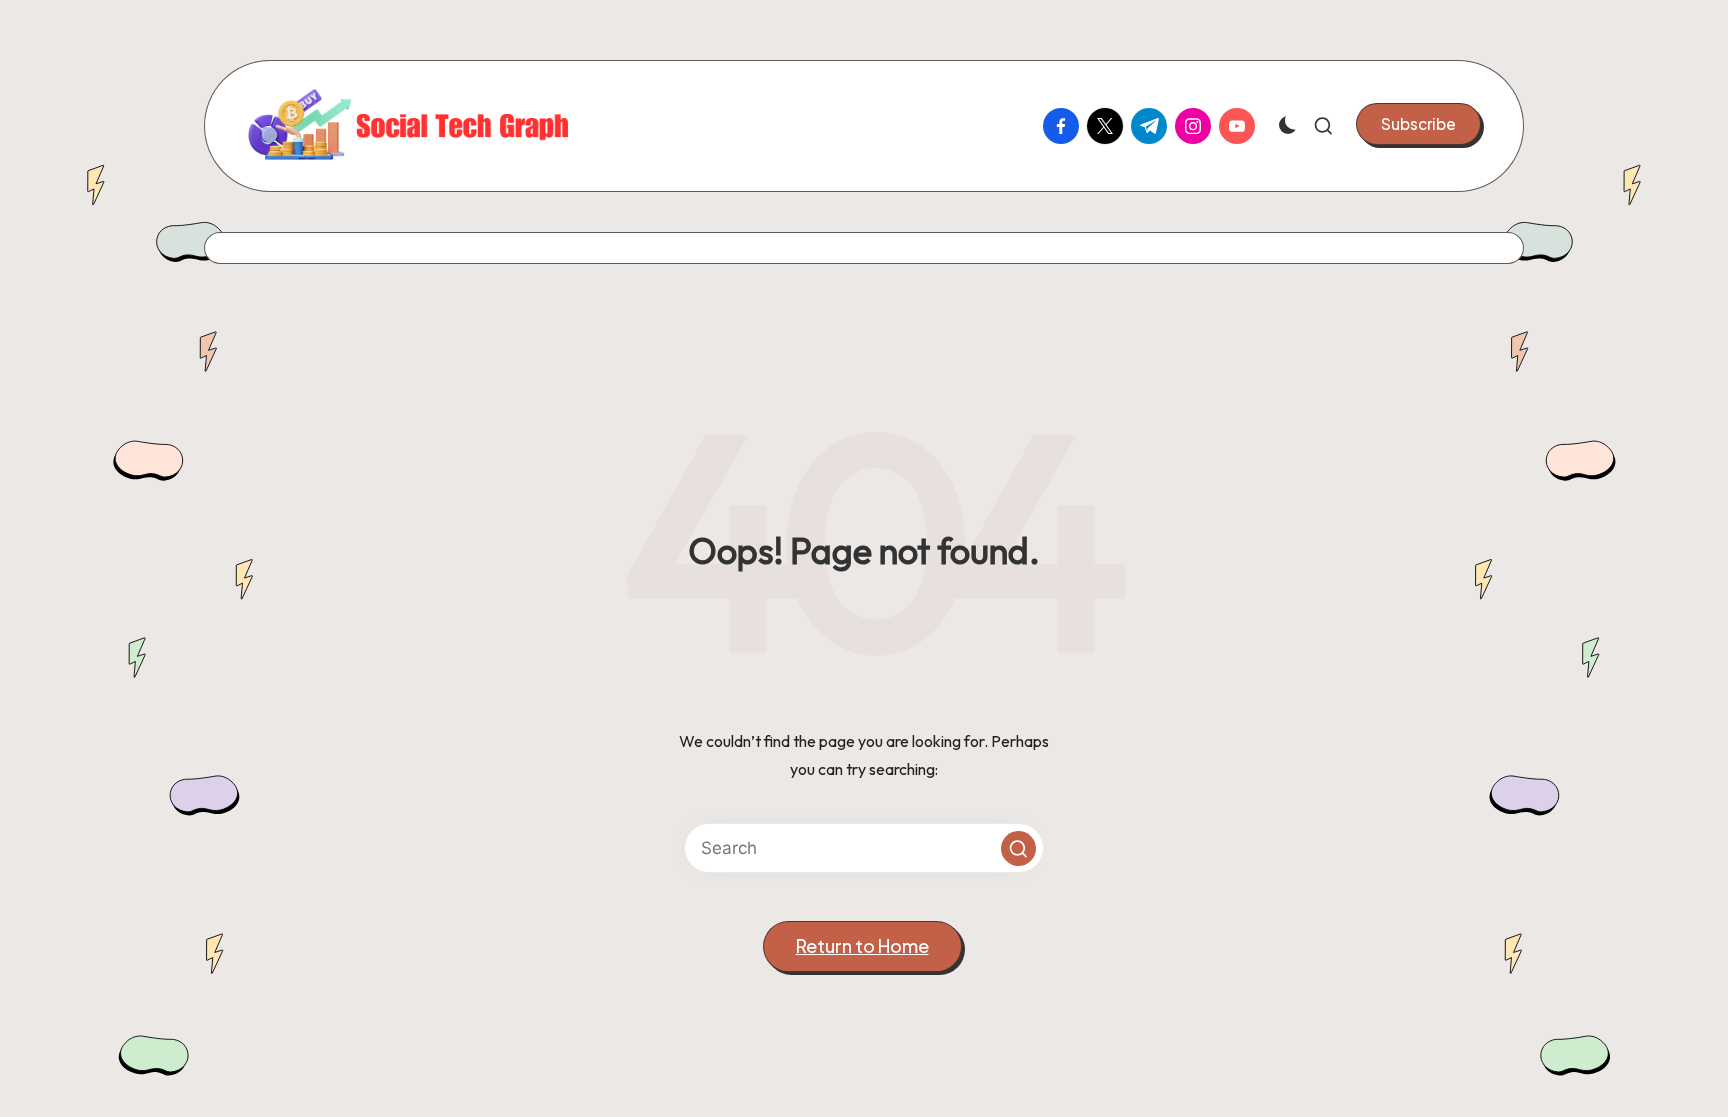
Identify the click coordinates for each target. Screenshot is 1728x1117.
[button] (1418, 124)
